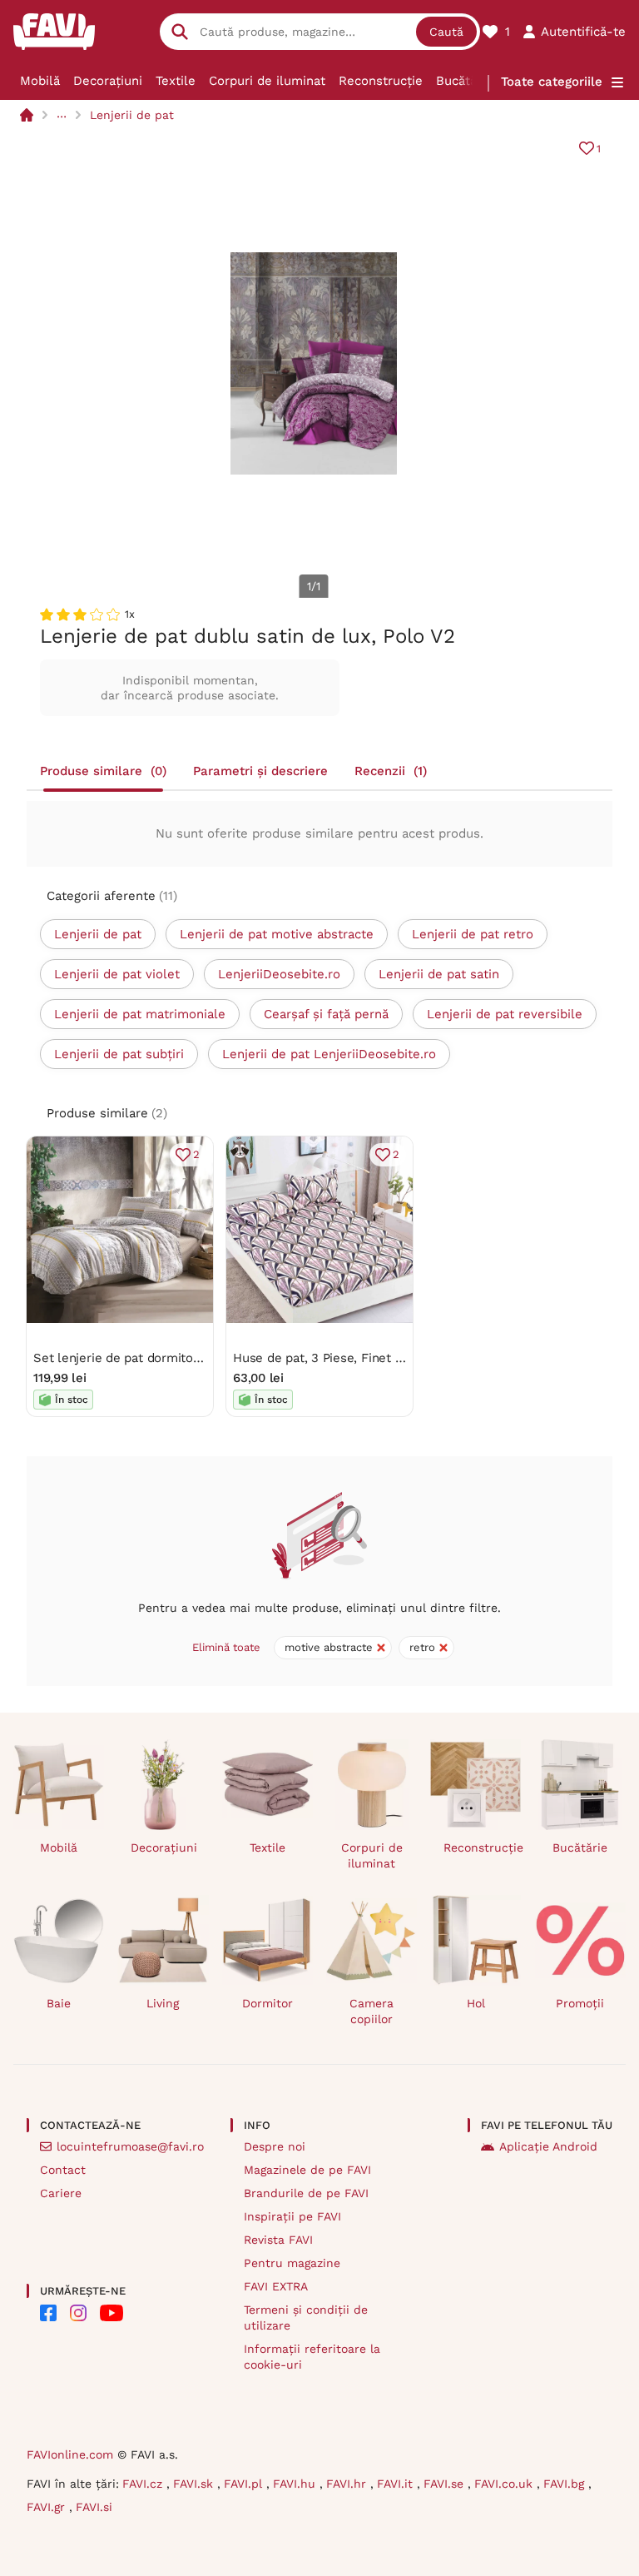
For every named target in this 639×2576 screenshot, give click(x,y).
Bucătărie (464, 81)
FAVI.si (94, 2507)
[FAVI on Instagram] (78, 2313)
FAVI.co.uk (505, 2484)
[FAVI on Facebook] (48, 2313)
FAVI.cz (144, 2484)
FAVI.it (397, 2484)
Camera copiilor (372, 2011)
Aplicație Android (548, 2146)
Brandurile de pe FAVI (306, 2193)
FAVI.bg (566, 2484)
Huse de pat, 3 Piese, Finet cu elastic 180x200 (368, 1358)
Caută (446, 32)
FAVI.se (446, 2484)
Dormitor (267, 2003)
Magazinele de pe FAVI (307, 2170)
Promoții (580, 2003)
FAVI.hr (348, 2484)
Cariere (61, 2193)
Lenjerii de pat (132, 115)
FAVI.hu (296, 2484)
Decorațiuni (108, 81)
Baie (59, 2003)
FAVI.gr (48, 2507)
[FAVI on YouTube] (111, 2313)
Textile (176, 81)
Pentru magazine (292, 2263)
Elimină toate (226, 1647)
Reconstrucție (381, 81)
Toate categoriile (552, 82)
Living (163, 2003)
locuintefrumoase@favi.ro (130, 2146)
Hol (476, 2003)
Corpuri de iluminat (267, 81)
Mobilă (40, 81)
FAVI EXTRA (276, 2286)
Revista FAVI (278, 2240)
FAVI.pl (245, 2484)
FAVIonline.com (70, 2454)
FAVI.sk (195, 2484)
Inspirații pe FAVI (292, 2216)
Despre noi (275, 2146)
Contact (63, 2170)
